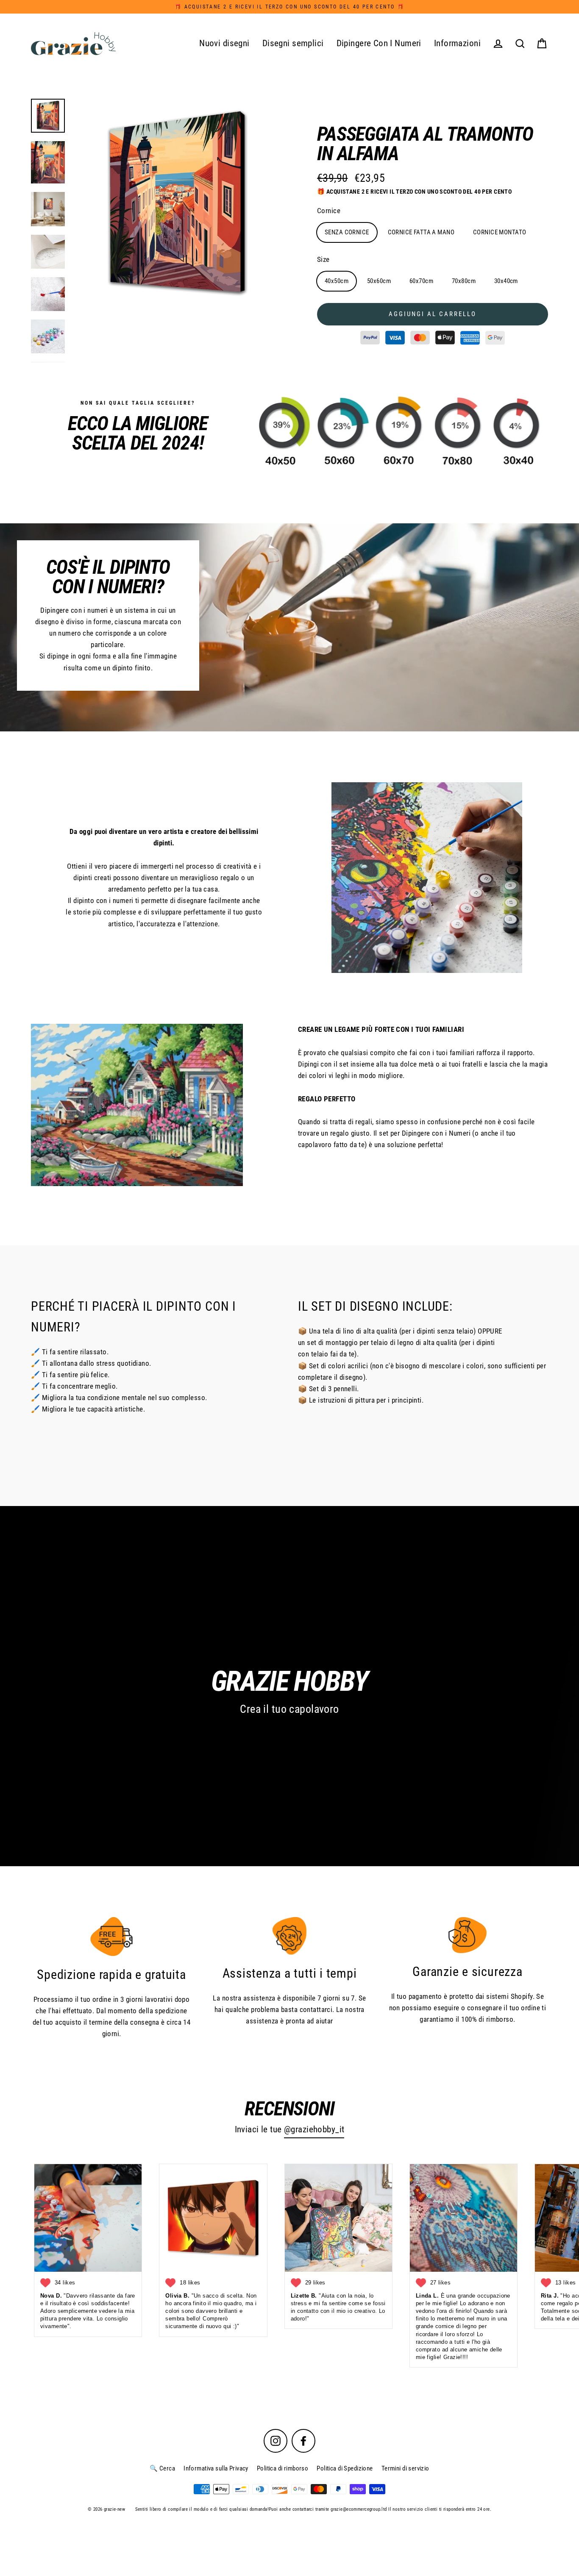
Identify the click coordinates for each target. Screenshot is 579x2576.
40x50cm (337, 281)
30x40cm (506, 281)
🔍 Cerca (162, 2468)
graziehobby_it (317, 2129)
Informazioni (457, 43)
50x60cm (379, 281)
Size (323, 259)
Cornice (329, 211)
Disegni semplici (293, 43)
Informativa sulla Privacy (216, 2468)
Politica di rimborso (283, 2468)
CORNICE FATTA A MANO (421, 232)
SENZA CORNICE (347, 232)
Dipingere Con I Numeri (379, 43)
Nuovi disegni (224, 43)
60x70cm (421, 281)
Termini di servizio (405, 2468)
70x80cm (464, 281)
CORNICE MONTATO (500, 232)
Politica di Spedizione (345, 2468)
